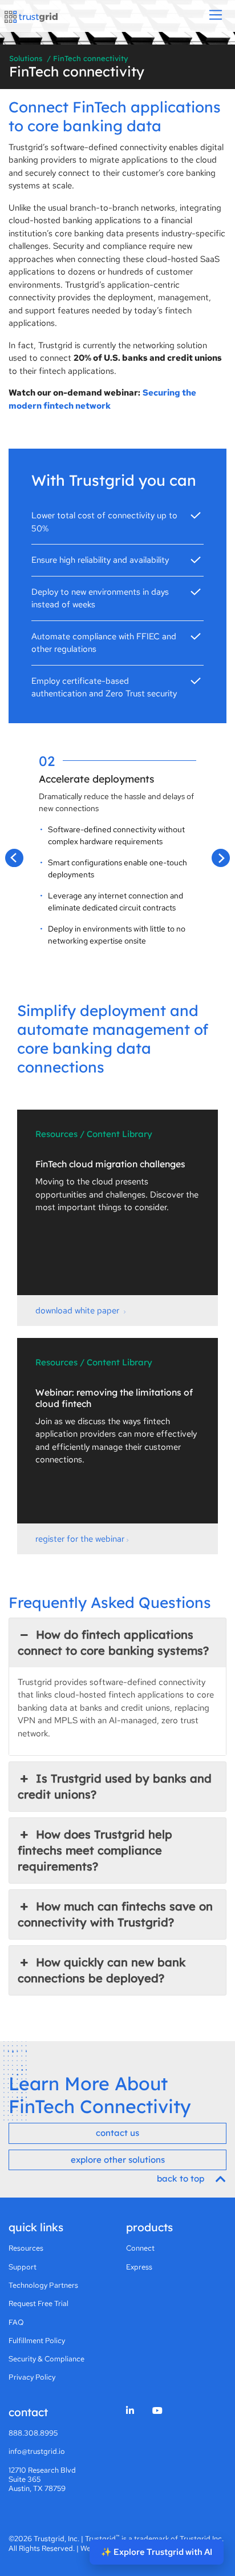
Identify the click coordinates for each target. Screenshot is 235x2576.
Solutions (26, 58)
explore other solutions (118, 2160)
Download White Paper (78, 1311)
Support (23, 2267)
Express (139, 2267)
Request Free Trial (39, 2303)
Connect (140, 2248)
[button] (14, 858)
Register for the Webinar (80, 1539)
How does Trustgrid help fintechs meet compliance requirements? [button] (95, 1850)
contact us (117, 2133)
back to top (182, 2178)
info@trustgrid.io (37, 2451)
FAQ (16, 2322)
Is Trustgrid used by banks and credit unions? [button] (115, 1786)
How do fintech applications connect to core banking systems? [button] (113, 1642)
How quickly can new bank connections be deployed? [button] (102, 1970)
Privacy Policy (32, 2377)
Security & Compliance (46, 2359)
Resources (26, 2248)
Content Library (119, 1134)
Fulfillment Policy (37, 2341)
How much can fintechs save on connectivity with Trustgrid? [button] (115, 1914)
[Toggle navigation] (216, 16)
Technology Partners (43, 2285)
